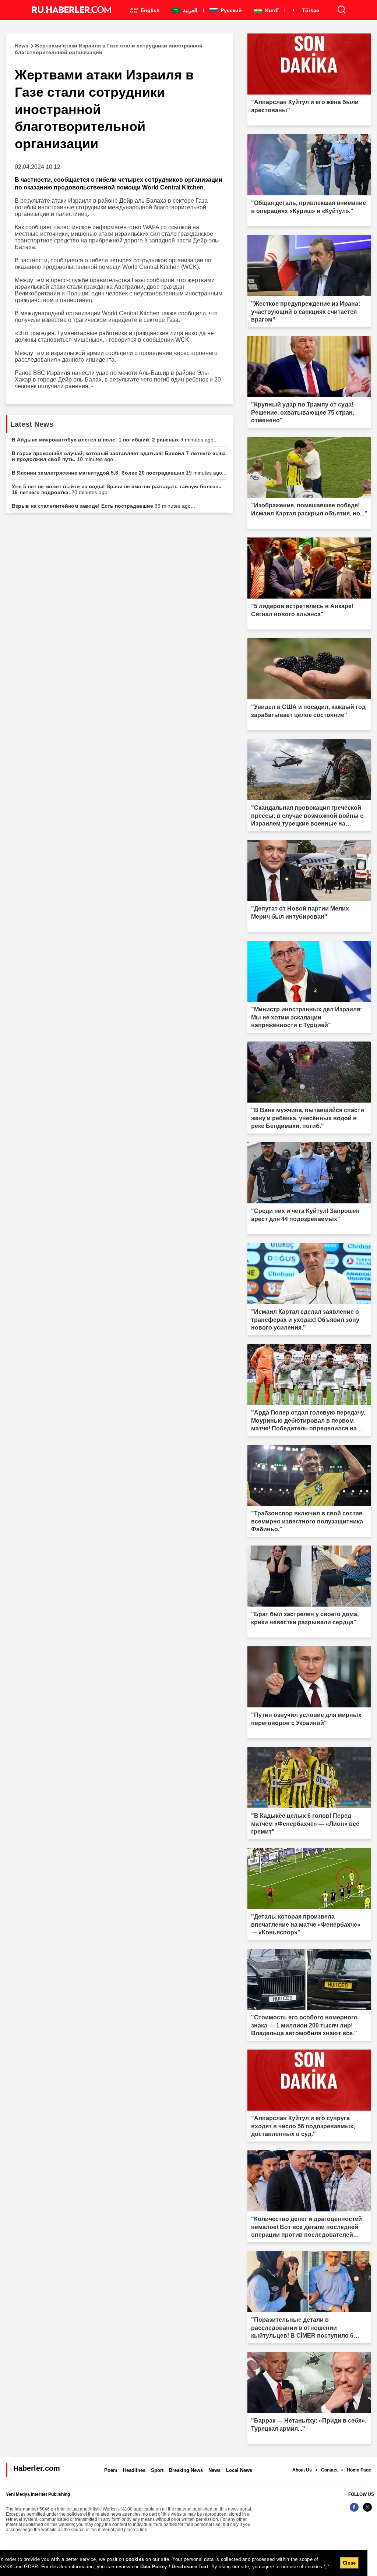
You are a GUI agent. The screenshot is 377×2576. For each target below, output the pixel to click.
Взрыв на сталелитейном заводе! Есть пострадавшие (103, 506)
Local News (239, 2470)
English (149, 10)
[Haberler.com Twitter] (367, 2511)
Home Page (359, 2470)
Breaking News (186, 2470)
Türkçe (310, 10)
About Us (302, 2470)
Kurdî (271, 10)
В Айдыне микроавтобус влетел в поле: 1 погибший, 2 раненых (115, 440)
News (214, 2470)
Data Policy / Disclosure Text (174, 2567)
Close (349, 2563)
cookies (135, 2559)
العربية (189, 10)
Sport (157, 2470)
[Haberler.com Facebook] (354, 2511)
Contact (329, 2470)
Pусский (230, 10)
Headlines (134, 2470)
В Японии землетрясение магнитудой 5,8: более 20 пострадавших (119, 473)
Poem (111, 2470)
